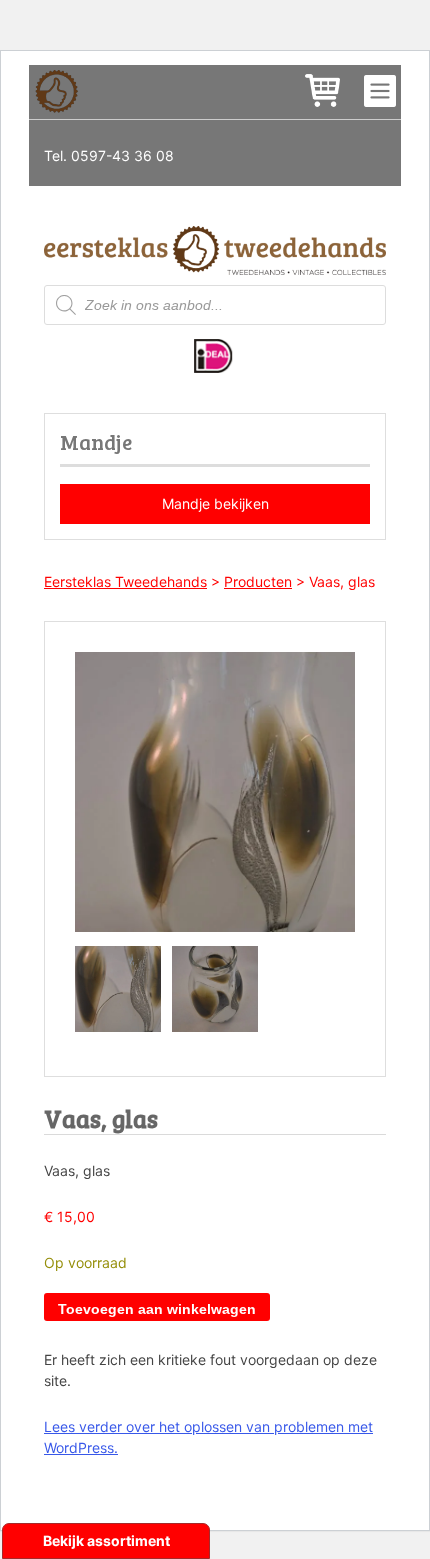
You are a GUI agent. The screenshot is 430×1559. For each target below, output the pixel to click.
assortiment (128, 1540)
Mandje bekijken (215, 503)
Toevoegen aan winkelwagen (157, 1309)
